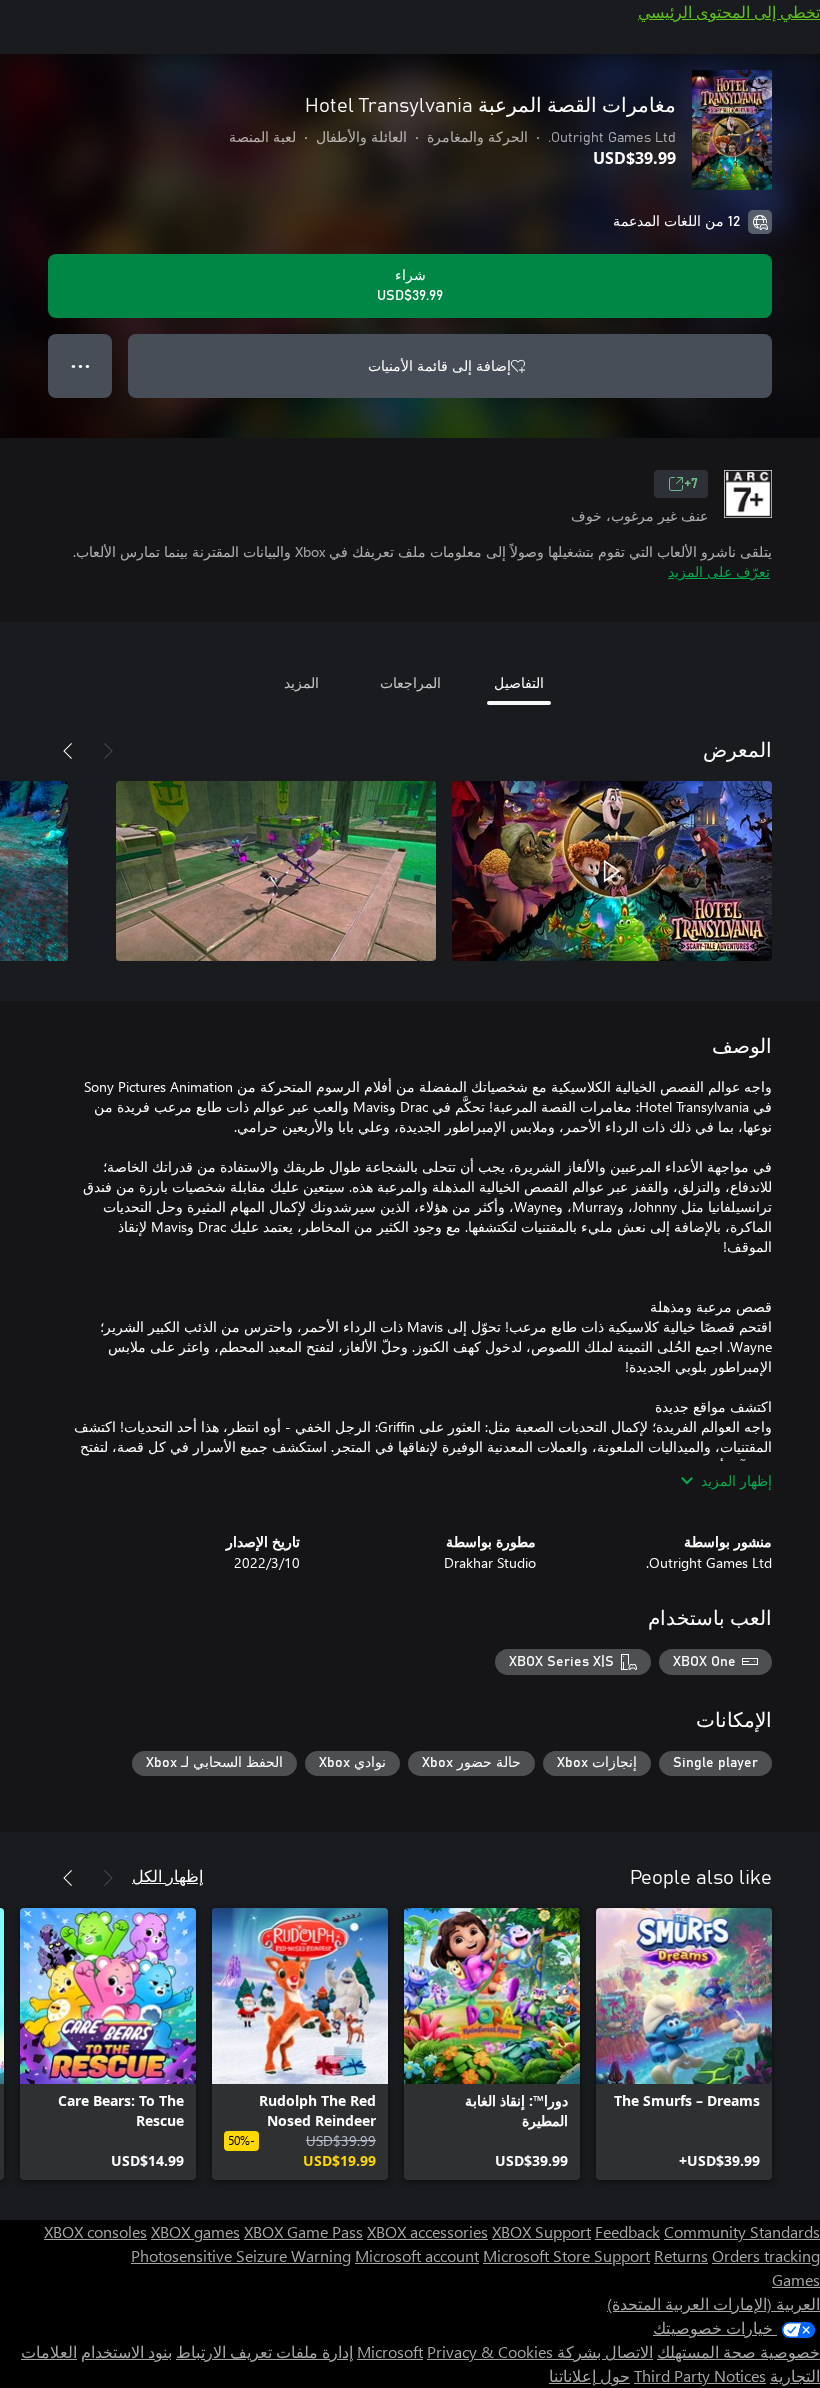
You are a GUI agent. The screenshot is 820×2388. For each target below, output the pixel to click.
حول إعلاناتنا (589, 2375)
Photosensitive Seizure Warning (241, 2255)
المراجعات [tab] (410, 682)
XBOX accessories (427, 2231)
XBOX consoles (95, 2231)
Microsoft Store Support (566, 2255)
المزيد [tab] (301, 682)
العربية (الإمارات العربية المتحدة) (713, 2303)
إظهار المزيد (736, 1480)
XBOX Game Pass (303, 2231)
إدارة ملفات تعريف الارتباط (264, 2351)
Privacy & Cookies (490, 2351)
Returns (681, 2255)
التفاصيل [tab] (519, 682)
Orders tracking (766, 2255)
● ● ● (80, 365)
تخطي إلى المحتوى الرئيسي (729, 11)
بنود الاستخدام (126, 2351)
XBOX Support (541, 2231)
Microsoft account (417, 2255)
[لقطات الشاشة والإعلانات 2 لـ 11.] (276, 871)
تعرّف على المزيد (719, 571)
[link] (684, 2044)
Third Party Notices (700, 2375)
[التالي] (68, 751)
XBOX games (195, 2231)
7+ (691, 484)
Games (796, 2279)
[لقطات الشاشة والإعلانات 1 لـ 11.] (612, 871)
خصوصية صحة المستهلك (738, 2351)
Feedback (627, 2231)
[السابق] (108, 751)
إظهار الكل (167, 1875)
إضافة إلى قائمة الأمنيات (439, 365)
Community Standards (742, 2231)
